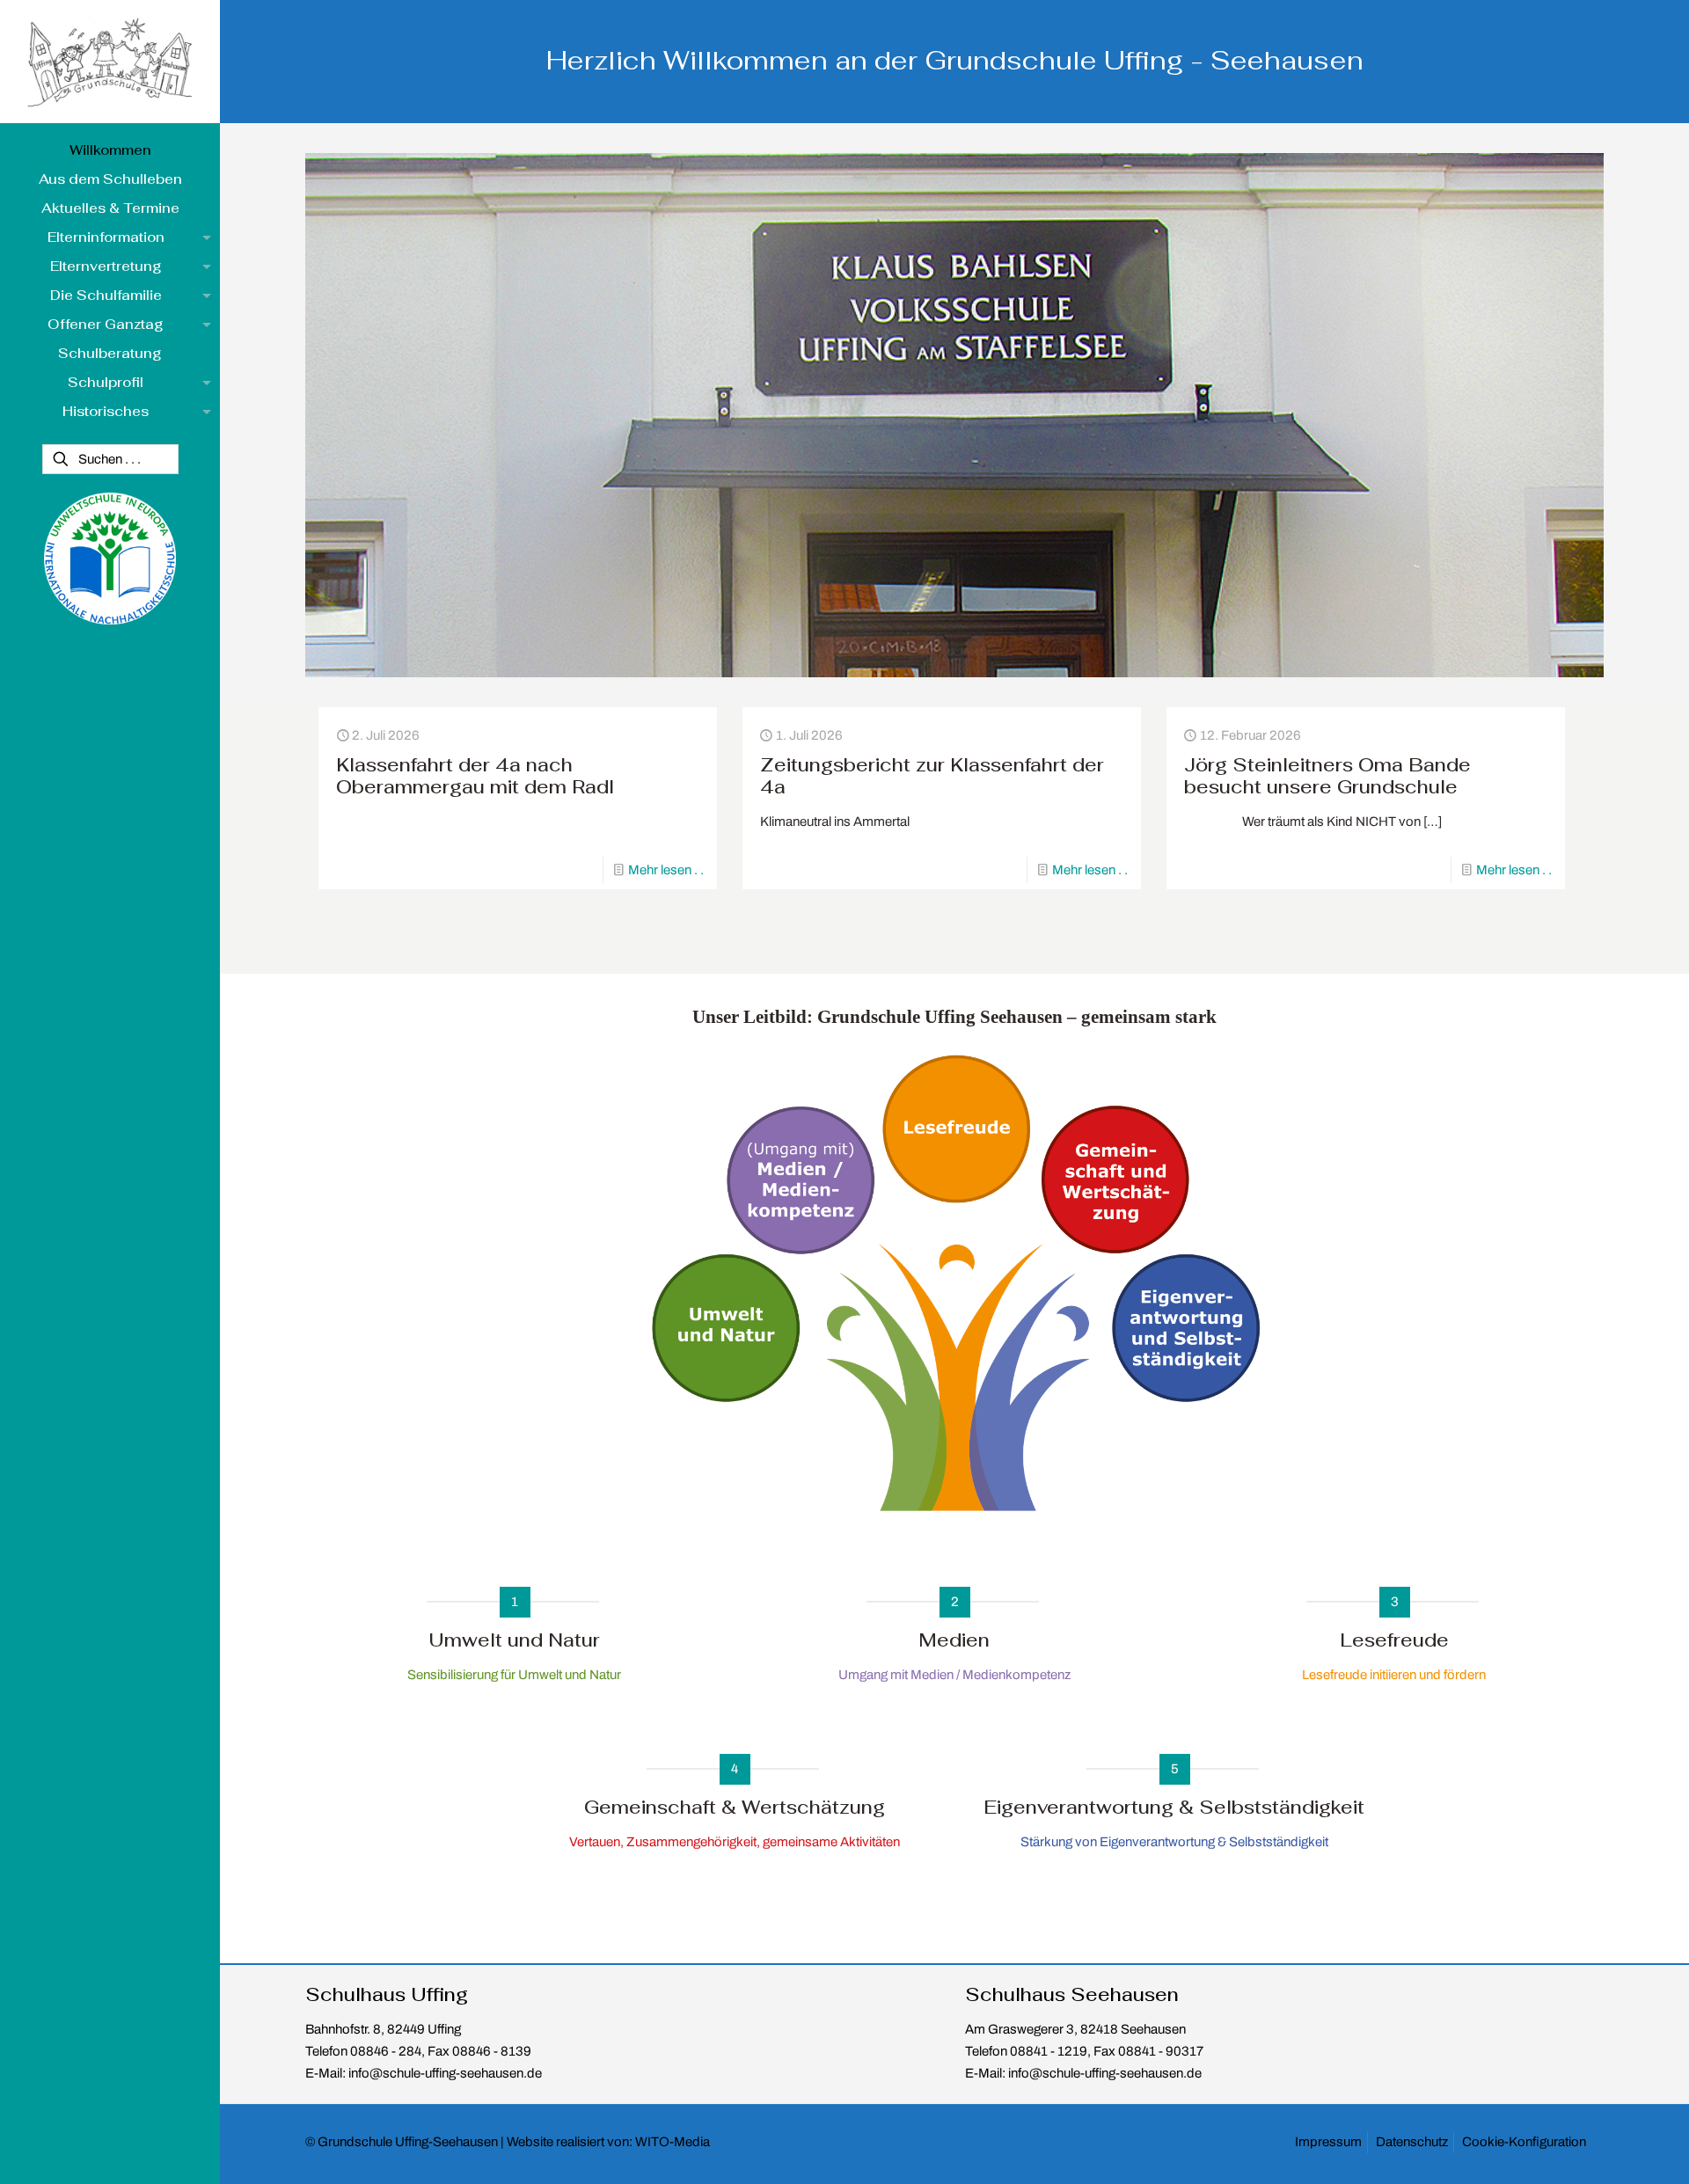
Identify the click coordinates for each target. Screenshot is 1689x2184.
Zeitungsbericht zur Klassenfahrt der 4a (932, 776)
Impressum (1328, 2142)
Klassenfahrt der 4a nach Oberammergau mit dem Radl (475, 776)
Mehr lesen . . (666, 870)
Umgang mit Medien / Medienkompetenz (954, 1675)
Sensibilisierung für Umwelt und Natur (514, 1675)
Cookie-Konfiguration (1524, 2142)
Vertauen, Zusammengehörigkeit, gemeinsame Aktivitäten (735, 1842)
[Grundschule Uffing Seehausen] (110, 62)
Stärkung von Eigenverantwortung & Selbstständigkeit (1174, 1842)
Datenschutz (1412, 2142)
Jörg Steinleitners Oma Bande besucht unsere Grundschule (1327, 776)
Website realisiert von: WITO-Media (608, 2142)
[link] (954, 1285)
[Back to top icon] (1616, 2155)
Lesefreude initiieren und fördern (1394, 1675)
